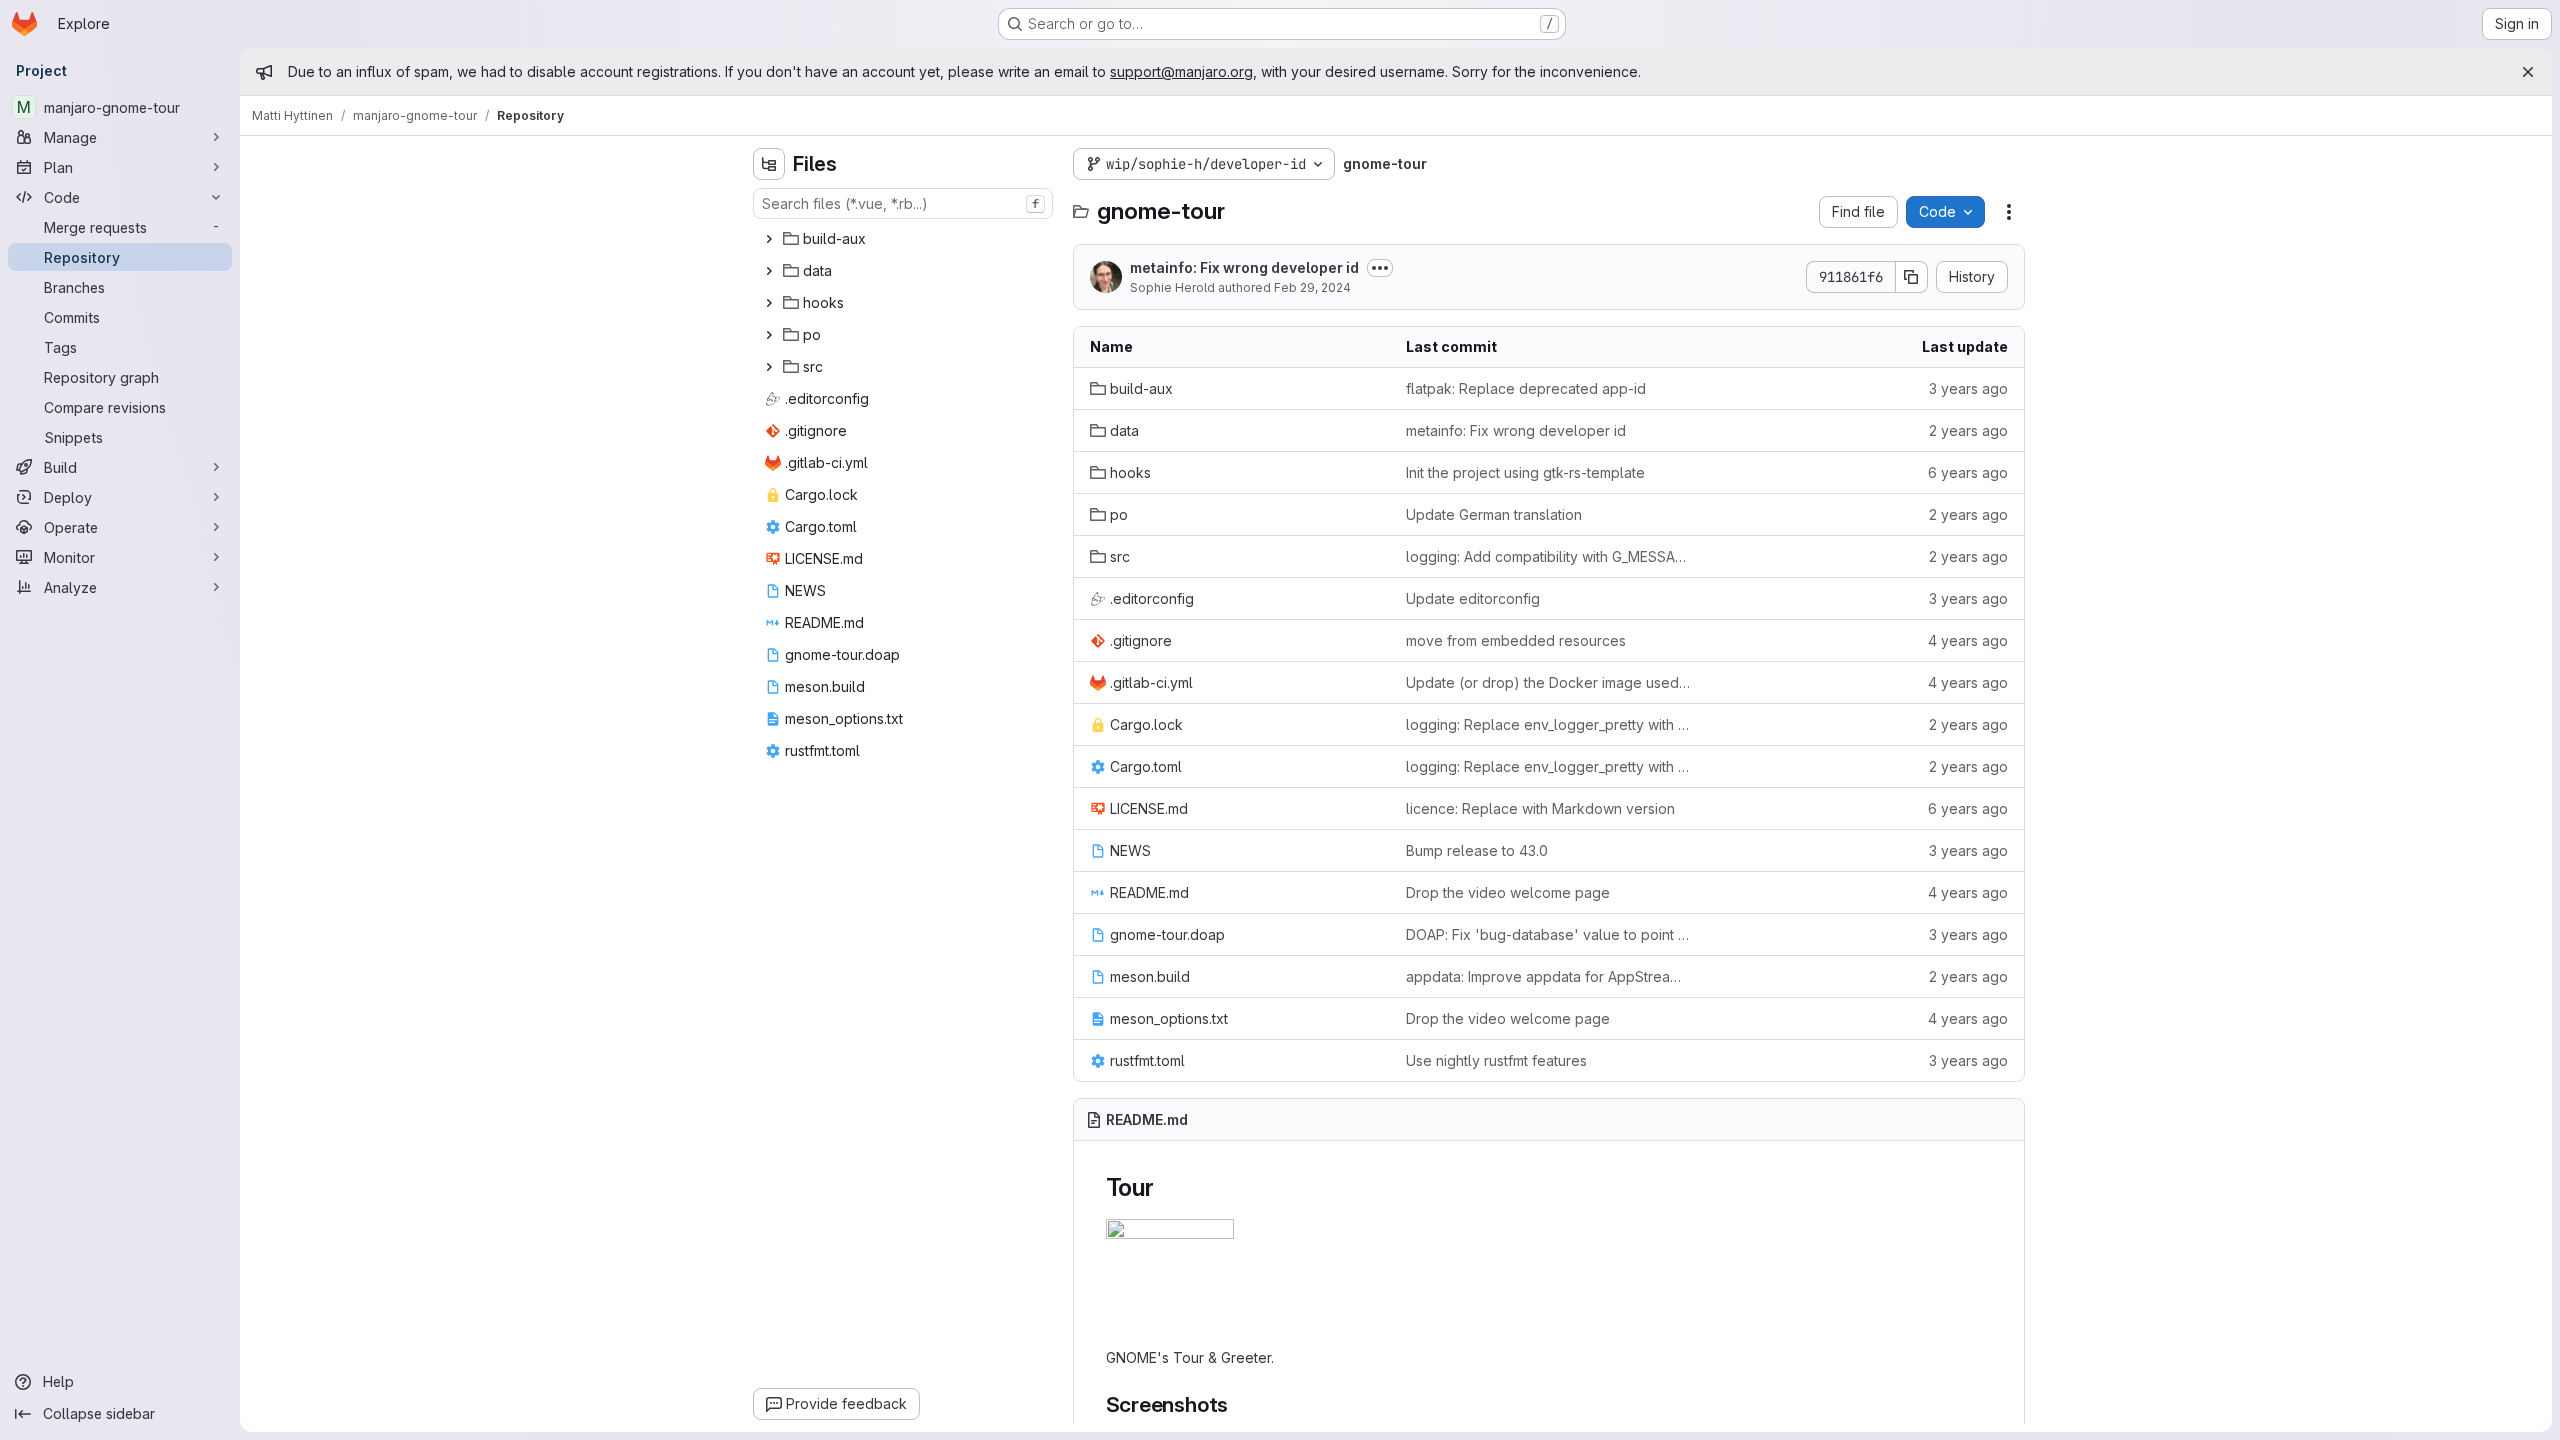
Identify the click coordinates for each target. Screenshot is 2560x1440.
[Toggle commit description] (1380, 268)
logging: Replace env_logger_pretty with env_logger (1548, 724)
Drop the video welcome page (1508, 892)
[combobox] (903, 203)
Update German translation (1494, 514)
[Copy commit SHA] (1912, 277)
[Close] (2528, 72)
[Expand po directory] (769, 335)
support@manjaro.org (1181, 71)
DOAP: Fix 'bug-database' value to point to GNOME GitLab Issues (1548, 934)
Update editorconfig (1473, 598)
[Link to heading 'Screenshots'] (1239, 1404)
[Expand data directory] (769, 271)
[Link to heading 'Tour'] (1167, 1187)
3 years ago (1968, 388)
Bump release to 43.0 (1477, 850)
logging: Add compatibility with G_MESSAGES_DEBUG (1548, 556)
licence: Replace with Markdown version (1540, 808)
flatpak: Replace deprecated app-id (1526, 388)
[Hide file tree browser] (769, 164)
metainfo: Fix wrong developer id (1244, 267)
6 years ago (1968, 472)
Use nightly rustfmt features (1496, 1060)
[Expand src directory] (769, 367)
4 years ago (1968, 640)
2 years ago (1968, 430)
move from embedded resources (1516, 640)
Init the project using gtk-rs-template (1525, 472)
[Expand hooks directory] (769, 303)
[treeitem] (905, 239)
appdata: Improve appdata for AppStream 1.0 (1548, 976)
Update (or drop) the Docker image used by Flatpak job (1548, 682)
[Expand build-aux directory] (769, 239)
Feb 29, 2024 (1312, 287)
